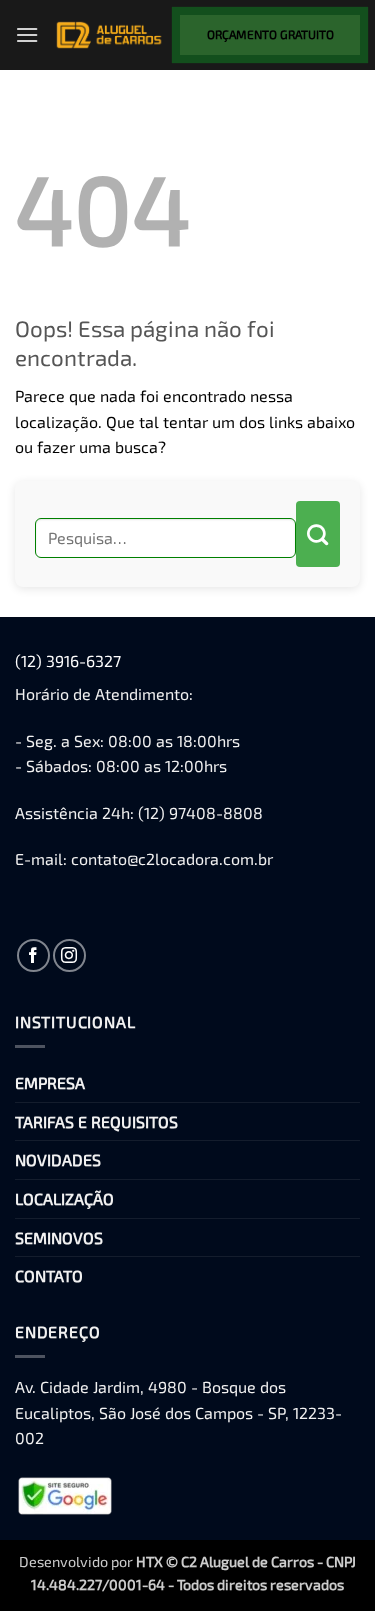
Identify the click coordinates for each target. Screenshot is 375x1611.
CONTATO (49, 1275)
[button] (27, 34)
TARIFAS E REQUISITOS (96, 1121)
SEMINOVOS (59, 1237)
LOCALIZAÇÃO (64, 1198)
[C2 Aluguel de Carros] (109, 34)
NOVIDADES (58, 1159)
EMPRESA (50, 1082)
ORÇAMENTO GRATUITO (270, 34)
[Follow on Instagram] (69, 955)
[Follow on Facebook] (33, 955)
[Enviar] (318, 534)
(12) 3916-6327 (68, 660)
